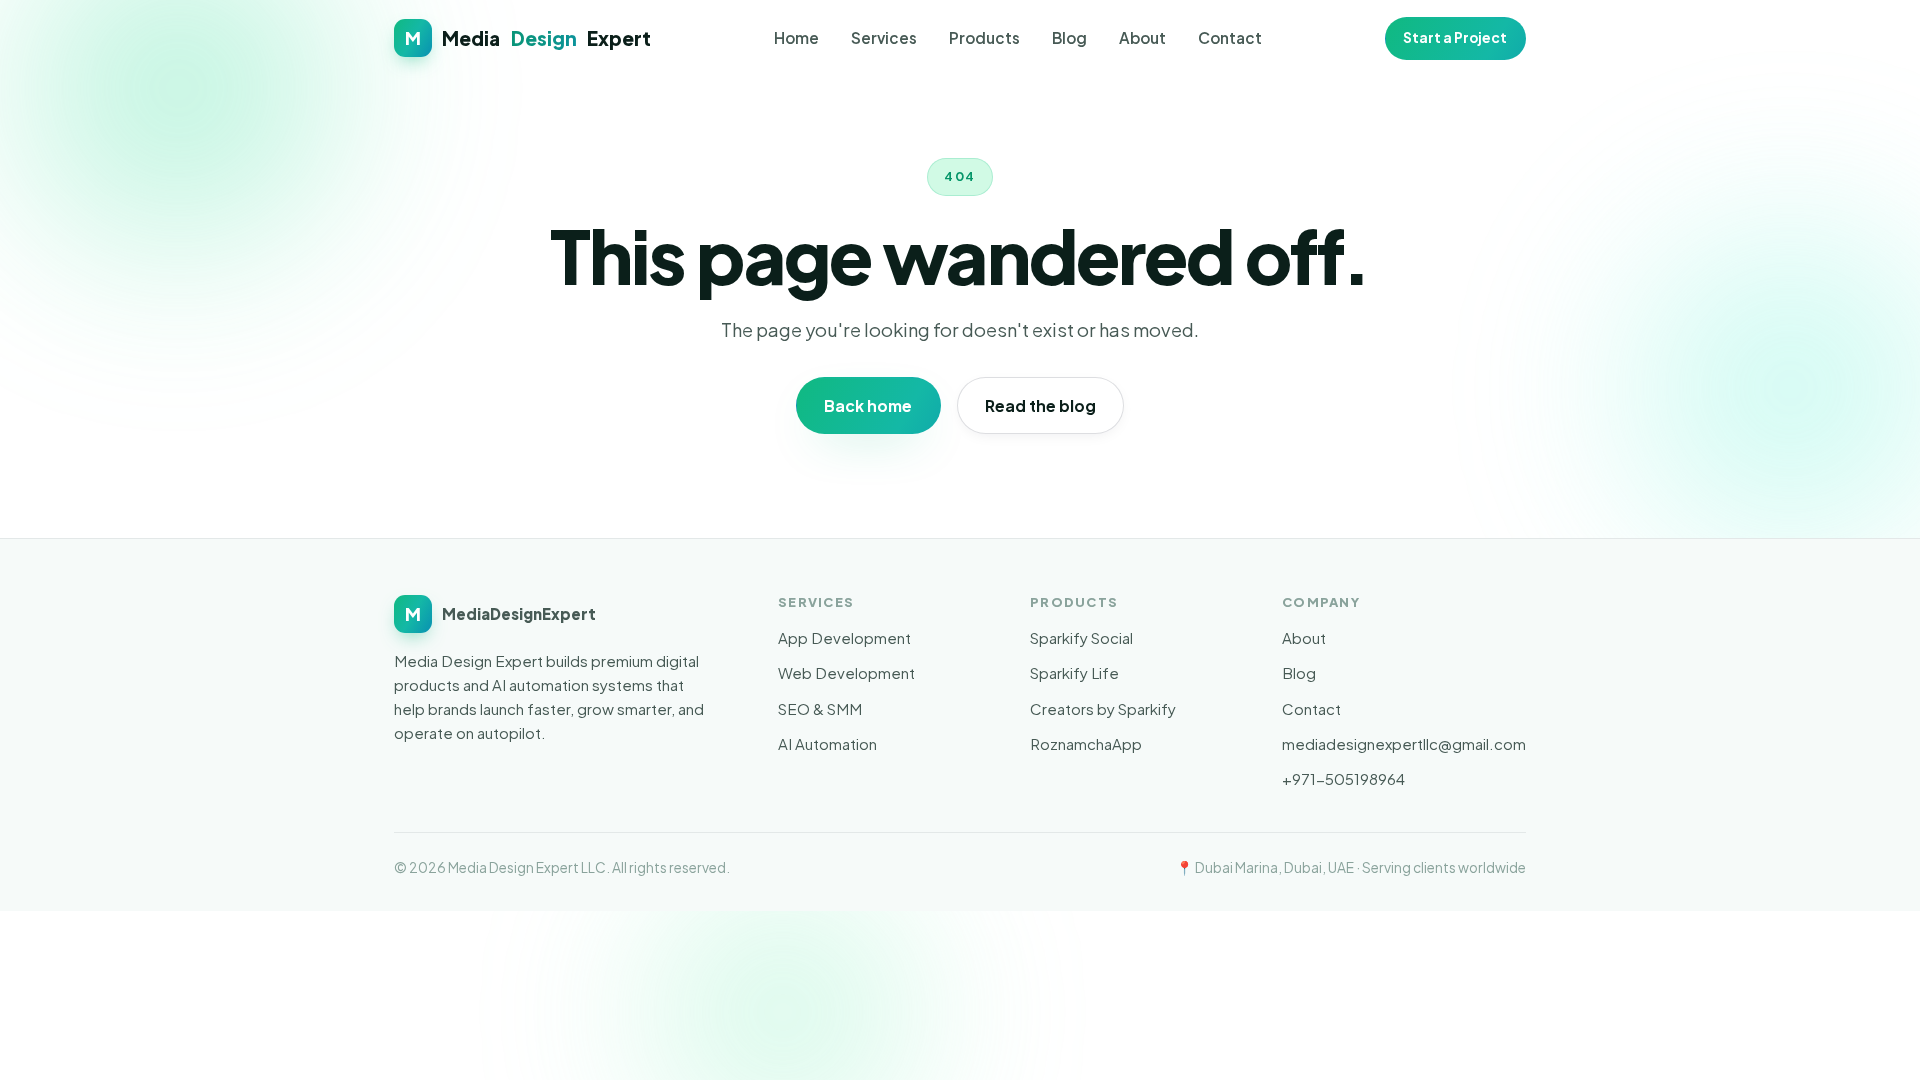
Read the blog (1040, 405)
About (1142, 37)
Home (796, 37)
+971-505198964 (1343, 778)
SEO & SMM (820, 708)
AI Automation (827, 743)
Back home (868, 405)
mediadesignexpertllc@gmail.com (1404, 743)
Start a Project (1455, 37)
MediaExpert (528, 38)
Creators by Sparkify (1103, 708)
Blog (1069, 37)
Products (984, 37)
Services (884, 37)
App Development (844, 637)
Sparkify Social (1081, 637)
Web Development (846, 672)
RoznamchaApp (1086, 743)
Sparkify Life (1074, 672)
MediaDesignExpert (500, 614)
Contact (1230, 37)
